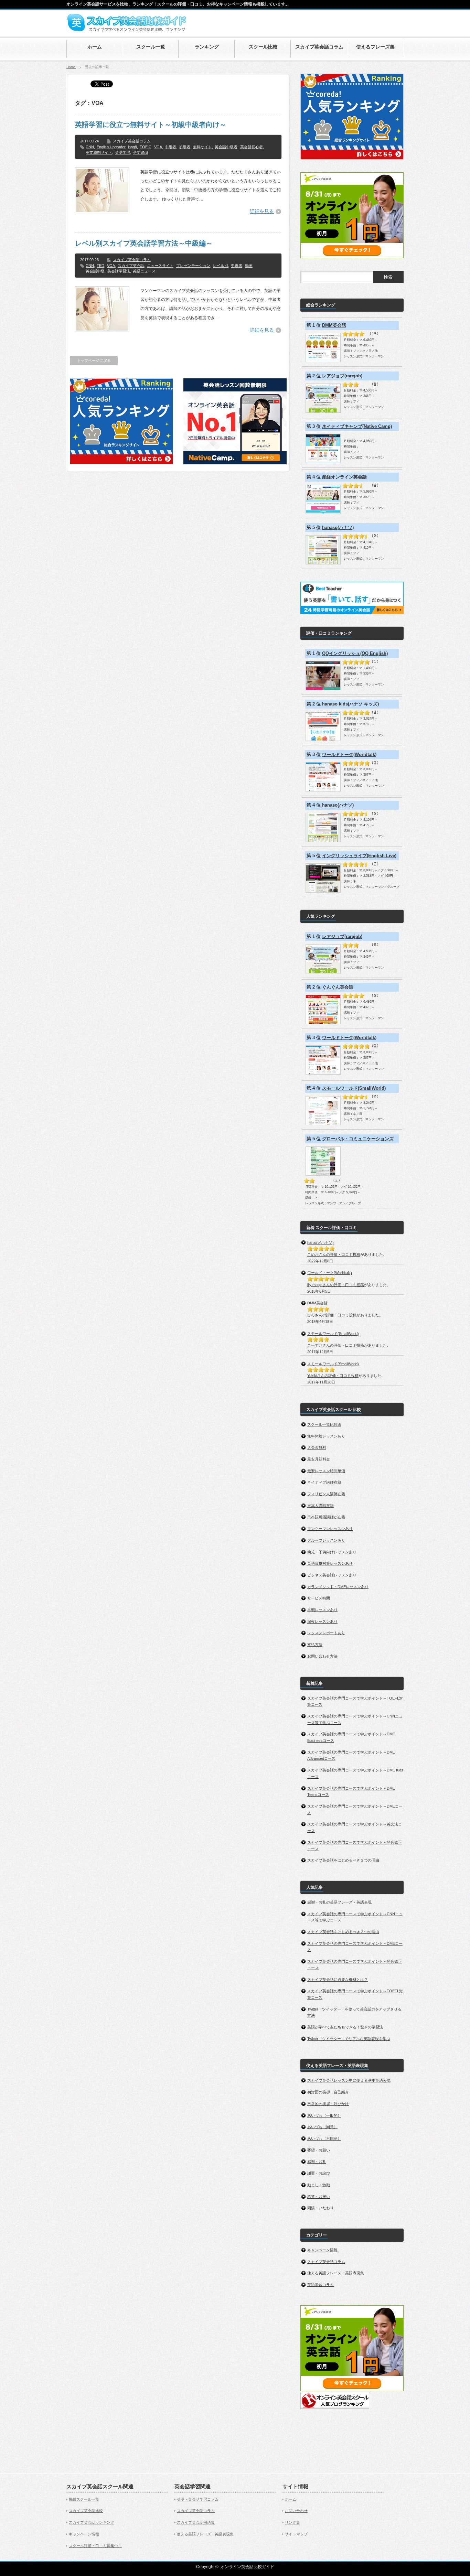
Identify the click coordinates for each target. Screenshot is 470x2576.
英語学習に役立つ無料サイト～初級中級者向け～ (151, 125)
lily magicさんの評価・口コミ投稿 (336, 1285)
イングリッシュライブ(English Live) (359, 856)
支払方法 (315, 1645)
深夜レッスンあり (322, 1621)
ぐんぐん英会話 (338, 987)
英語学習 (122, 152)
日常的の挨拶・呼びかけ (328, 2104)
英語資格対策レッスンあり (330, 1563)
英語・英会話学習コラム (198, 2499)
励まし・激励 (319, 2185)
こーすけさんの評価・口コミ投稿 (336, 1345)
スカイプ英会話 (131, 266)
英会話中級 (95, 271)
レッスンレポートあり (326, 1633)
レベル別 (221, 266)
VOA (158, 147)
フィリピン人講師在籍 (326, 1494)
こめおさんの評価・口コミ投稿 (334, 1254)
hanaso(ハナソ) (338, 527)
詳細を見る (262, 211)
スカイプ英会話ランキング (92, 2522)
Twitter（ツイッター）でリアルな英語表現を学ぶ (349, 2039)
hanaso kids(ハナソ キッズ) (350, 704)
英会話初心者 (252, 147)
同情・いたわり (321, 2208)
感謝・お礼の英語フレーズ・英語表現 (339, 1902)
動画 (249, 266)
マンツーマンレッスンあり (330, 1529)
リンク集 (292, 2522)
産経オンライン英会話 (344, 477)
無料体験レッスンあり (326, 1436)
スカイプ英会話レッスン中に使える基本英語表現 (349, 2080)
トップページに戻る (94, 360)
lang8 (132, 147)
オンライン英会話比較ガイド (247, 2567)
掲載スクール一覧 (84, 2499)
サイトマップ (296, 2534)
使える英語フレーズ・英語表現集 (336, 2273)
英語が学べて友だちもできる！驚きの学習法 (345, 2027)
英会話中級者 (226, 147)
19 (374, 333)
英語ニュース (144, 271)
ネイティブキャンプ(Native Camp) (357, 426)
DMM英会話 (334, 325)
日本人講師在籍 (321, 1506)
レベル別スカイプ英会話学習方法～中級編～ (144, 243)
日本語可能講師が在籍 (326, 1517)
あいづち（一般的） (324, 2115)
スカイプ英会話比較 (86, 2511)
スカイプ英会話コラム (132, 141)
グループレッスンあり (326, 1540)
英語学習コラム (321, 2285)
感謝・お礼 (317, 2162)
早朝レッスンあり (322, 1610)
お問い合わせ (296, 2511)
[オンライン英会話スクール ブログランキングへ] (335, 2408)
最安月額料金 (319, 1459)
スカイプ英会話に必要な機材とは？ (338, 1980)
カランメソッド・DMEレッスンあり (338, 1587)
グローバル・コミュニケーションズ (358, 1139)
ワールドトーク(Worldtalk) (349, 755)
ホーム (291, 2499)
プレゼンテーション (193, 266)
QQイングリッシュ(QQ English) (355, 653)
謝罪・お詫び (319, 2173)
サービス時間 (319, 1598)
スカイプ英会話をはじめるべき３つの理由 (343, 1860)
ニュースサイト (160, 266)
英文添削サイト (99, 152)
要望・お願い (319, 2150)
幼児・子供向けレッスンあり (332, 1552)
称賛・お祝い (319, 2197)
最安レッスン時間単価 (326, 1471)
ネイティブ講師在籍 (324, 1482)
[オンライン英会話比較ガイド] (127, 30)
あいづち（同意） (322, 2127)
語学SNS (140, 152)
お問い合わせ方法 (322, 1656)
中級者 (170, 147)
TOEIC (146, 147)
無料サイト (202, 147)
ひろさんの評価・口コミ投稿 (332, 1315)
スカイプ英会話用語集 (196, 2522)
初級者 (185, 147)
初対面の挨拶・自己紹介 (328, 2092)
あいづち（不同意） (324, 2138)
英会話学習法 (119, 271)
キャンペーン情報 (322, 2250)
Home (71, 67)
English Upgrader (111, 147)
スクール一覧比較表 (324, 1424)
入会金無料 (317, 1447)
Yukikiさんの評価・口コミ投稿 (333, 1376)
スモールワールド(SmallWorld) (354, 1088)
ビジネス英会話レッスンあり (332, 1575)
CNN (90, 147)
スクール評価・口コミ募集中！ (95, 2546)
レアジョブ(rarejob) (342, 376)
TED (100, 266)
